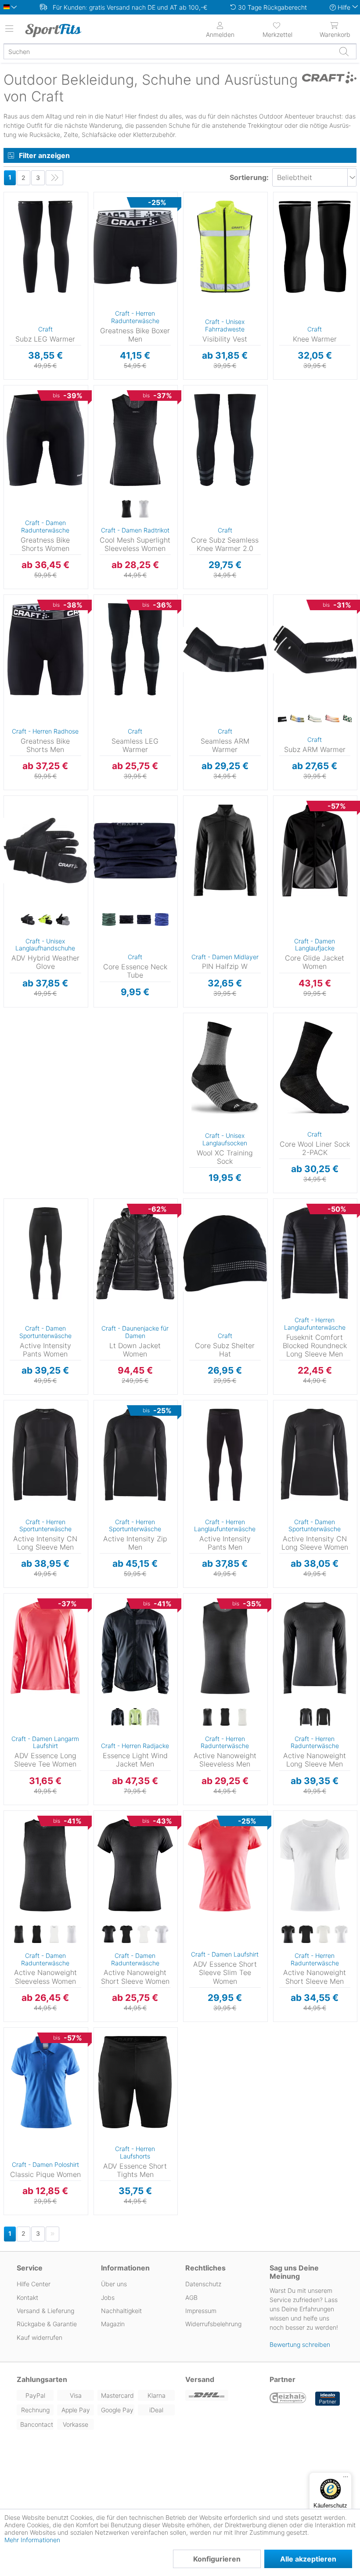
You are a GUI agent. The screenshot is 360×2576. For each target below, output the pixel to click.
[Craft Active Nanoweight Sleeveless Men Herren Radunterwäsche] (225, 1648)
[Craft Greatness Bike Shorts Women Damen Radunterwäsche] (45, 440)
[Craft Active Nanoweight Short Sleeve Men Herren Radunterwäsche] (315, 1865)
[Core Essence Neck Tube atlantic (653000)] (109, 920)
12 (13, 876)
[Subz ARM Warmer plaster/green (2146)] (350, 719)
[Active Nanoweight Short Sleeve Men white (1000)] (324, 1935)
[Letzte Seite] (54, 178)
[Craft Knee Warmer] (315, 247)
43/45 (198, 1054)
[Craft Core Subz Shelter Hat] (225, 1253)
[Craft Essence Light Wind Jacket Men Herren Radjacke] (135, 1648)
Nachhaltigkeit (121, 2311)
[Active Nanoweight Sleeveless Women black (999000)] (19, 1935)
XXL (110, 260)
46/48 (198, 1067)
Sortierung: (249, 177)
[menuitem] (277, 29)
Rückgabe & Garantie (47, 2324)
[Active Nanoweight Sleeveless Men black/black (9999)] (225, 1717)
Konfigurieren (217, 2559)
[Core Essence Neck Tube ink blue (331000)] (162, 920)
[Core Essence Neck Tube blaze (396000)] (144, 920)
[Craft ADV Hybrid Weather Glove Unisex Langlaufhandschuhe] (45, 850)
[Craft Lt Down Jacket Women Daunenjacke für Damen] (135, 1253)
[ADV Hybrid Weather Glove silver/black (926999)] (63, 920)
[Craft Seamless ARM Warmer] (225, 649)
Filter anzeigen (44, 155)
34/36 (198, 1016)
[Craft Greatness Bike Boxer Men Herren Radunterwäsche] (135, 247)
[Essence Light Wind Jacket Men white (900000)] (153, 1717)
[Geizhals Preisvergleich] (288, 2399)
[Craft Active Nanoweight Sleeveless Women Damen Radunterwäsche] (45, 1865)
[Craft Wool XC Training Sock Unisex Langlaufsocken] (225, 1068)
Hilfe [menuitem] (344, 7)
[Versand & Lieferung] (222, 2395)
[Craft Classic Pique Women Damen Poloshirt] (45, 2082)
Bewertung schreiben (300, 2344)
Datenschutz (203, 2284)
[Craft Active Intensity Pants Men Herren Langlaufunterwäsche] (225, 1455)
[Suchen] (344, 51)
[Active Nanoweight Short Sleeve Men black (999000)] (288, 1935)
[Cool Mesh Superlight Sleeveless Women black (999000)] (126, 509)
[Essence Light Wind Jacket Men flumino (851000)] (135, 1717)
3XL (110, 273)
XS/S (16, 195)
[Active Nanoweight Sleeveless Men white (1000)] (242, 1717)
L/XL (221, 1214)
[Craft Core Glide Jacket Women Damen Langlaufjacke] (315, 850)
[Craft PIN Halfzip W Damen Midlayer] (225, 850)
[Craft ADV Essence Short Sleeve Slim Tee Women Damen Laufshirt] (225, 1865)
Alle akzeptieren (308, 2559)
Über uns (114, 2284)
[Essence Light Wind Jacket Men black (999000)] (118, 1717)
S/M (220, 1201)
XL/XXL (17, 220)
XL (110, 247)
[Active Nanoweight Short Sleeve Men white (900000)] (341, 1935)
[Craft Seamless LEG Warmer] (135, 649)
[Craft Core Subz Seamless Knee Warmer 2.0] (225, 440)
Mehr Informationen (32, 2540)
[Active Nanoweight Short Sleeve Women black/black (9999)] (126, 1935)
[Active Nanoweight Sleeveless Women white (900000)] (72, 1935)
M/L (17, 207)
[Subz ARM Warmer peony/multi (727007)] (332, 719)
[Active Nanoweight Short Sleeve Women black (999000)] (109, 1935)
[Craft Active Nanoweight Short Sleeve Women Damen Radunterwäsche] (135, 1865)
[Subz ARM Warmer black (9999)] (280, 719)
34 (14, 2030)
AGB (191, 2297)
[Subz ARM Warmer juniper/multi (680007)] (297, 719)
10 (13, 850)
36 (14, 2043)
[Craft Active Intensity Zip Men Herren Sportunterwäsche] (135, 1455)
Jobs (108, 2297)
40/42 (198, 1041)
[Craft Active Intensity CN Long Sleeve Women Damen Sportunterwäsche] (315, 1455)
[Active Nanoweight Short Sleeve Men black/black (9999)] (306, 1935)
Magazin (113, 2324)
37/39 (198, 1028)
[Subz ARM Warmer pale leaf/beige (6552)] (315, 719)
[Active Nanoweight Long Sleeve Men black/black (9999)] (324, 1717)
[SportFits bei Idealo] (328, 2399)
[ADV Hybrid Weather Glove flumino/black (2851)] (45, 920)
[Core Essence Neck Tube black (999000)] (126, 920)
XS (20, 388)
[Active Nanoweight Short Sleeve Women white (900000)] (162, 1935)
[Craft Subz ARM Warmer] (315, 649)
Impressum (201, 2311)
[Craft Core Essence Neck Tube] (135, 850)
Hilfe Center (34, 2284)
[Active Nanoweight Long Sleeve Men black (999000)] (306, 1717)
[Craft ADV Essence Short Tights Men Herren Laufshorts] (135, 2082)
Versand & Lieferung (45, 2311)
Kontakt (27, 2297)
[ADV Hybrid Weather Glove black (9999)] (28, 920)
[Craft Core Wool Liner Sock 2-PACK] (315, 1068)
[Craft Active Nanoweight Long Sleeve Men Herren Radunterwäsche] (315, 1648)
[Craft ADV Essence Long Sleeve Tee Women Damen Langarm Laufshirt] (45, 1648)
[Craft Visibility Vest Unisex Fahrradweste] (225, 247)
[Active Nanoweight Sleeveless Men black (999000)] (207, 1717)
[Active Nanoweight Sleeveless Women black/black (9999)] (36, 1935)
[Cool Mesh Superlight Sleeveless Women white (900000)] (144, 509)
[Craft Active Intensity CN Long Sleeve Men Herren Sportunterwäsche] (45, 1455)
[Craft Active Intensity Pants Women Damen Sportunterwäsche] (45, 1253)
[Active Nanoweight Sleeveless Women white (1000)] (54, 1935)
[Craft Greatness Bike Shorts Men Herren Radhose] (45, 649)
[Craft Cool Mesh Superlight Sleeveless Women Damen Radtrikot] (135, 440)
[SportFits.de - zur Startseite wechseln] (64, 30)
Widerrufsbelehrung (213, 2324)
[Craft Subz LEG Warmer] (45, 247)
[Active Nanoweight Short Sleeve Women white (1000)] (144, 1935)
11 (14, 863)
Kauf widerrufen (40, 2337)
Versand (200, 2379)
